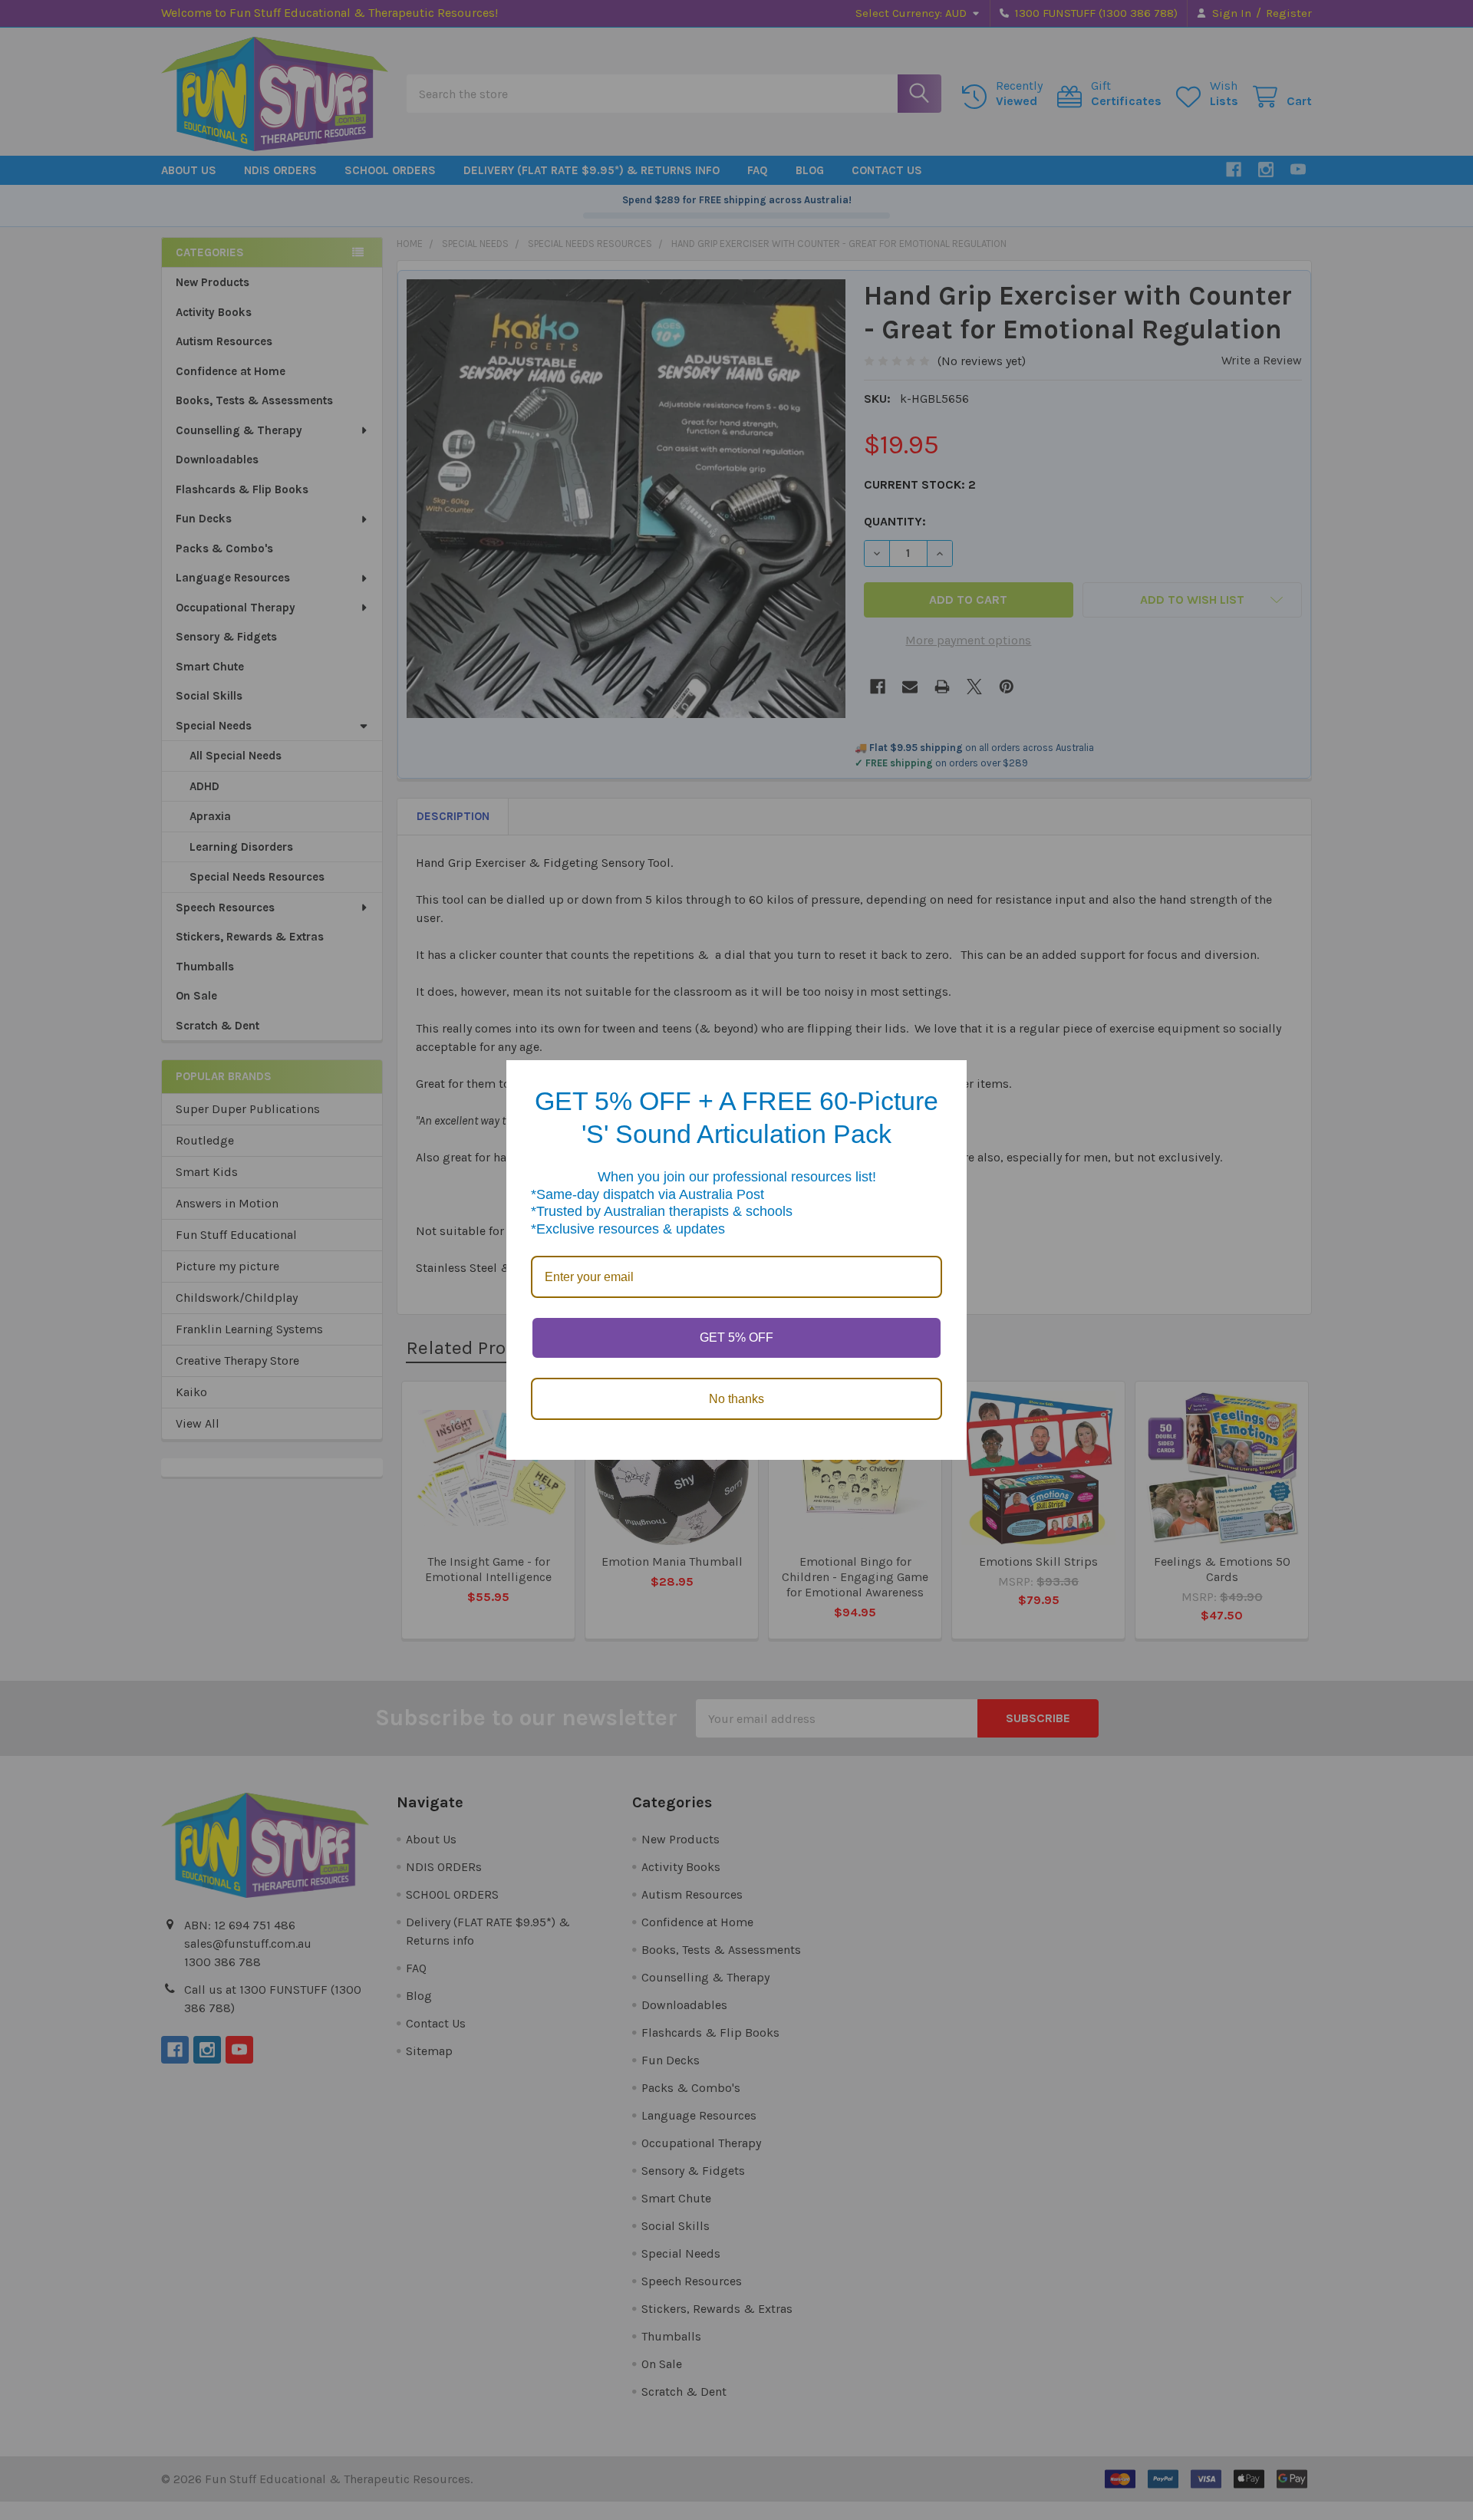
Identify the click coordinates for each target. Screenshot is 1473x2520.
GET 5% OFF (736, 1337)
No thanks (736, 1399)
